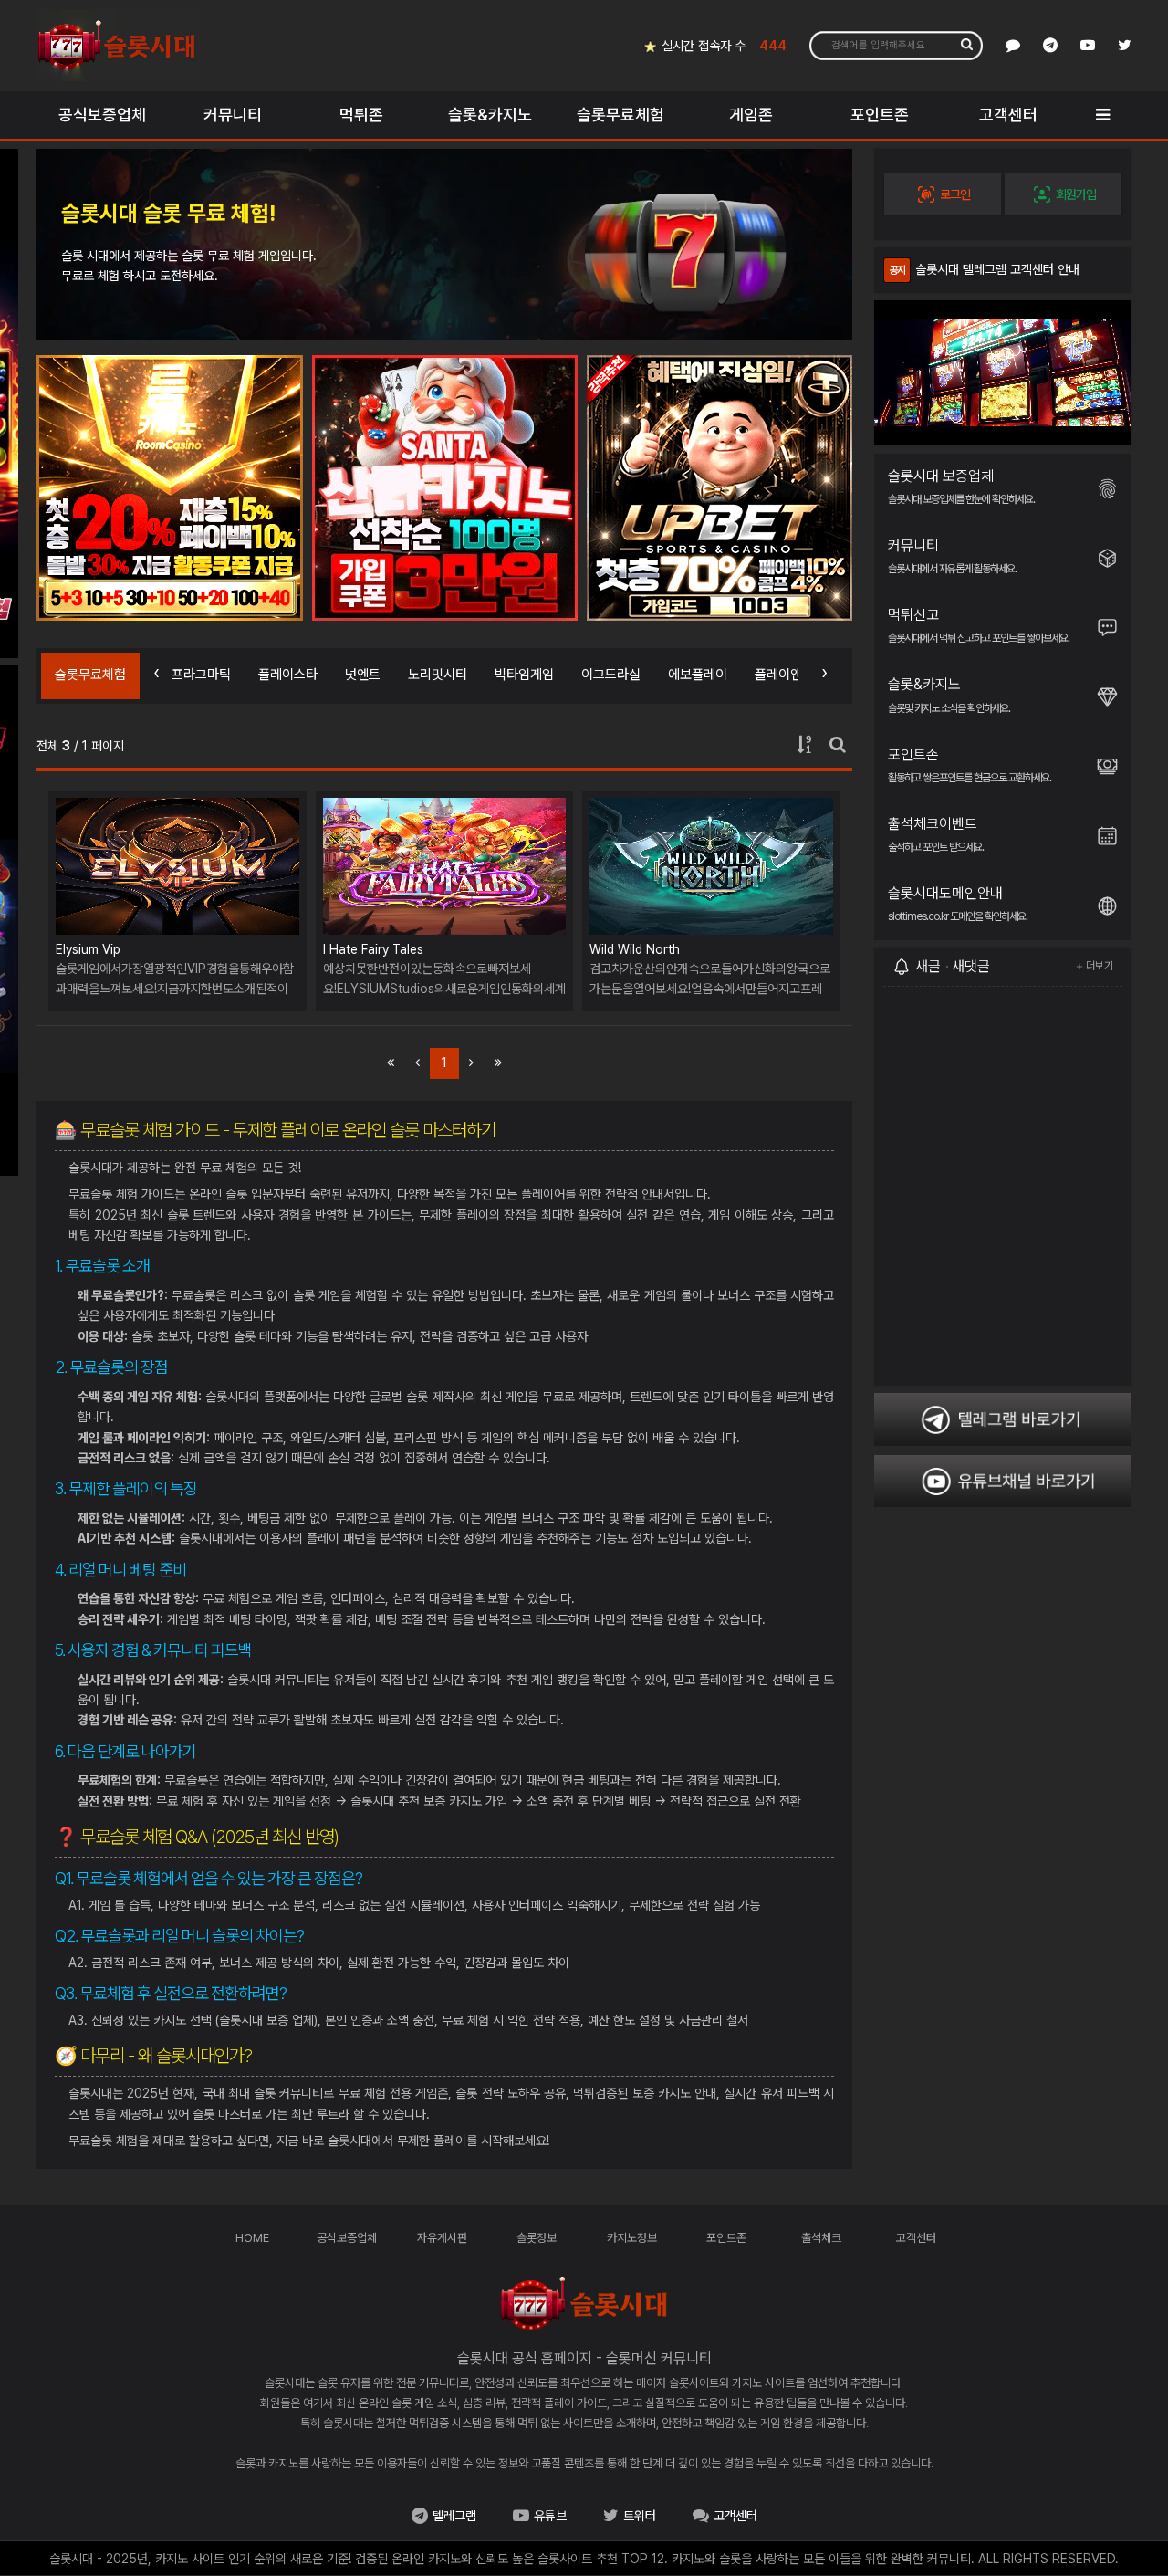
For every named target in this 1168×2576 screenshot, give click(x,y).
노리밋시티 (438, 675)
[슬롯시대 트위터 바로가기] (1125, 46)
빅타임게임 (524, 675)
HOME (252, 2238)
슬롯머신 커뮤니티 (659, 2358)
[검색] (967, 44)
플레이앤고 (784, 675)
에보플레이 (698, 675)
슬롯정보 (537, 2238)
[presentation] (156, 672)
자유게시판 (442, 2238)
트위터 (640, 2516)
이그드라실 (611, 675)
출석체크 (821, 2238)
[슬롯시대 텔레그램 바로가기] (1050, 46)
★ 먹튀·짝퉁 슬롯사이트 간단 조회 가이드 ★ (1006, 269)
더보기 (1100, 966)
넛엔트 (363, 675)
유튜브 (550, 2516)
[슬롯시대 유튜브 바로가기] (1088, 46)
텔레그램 (454, 2516)
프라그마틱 (201, 675)
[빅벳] (720, 488)
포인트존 (726, 2238)
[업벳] (445, 488)
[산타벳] (170, 488)
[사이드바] (1102, 115)
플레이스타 (288, 675)
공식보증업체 (347, 2238)
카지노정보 (632, 2238)
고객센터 (916, 2238)
